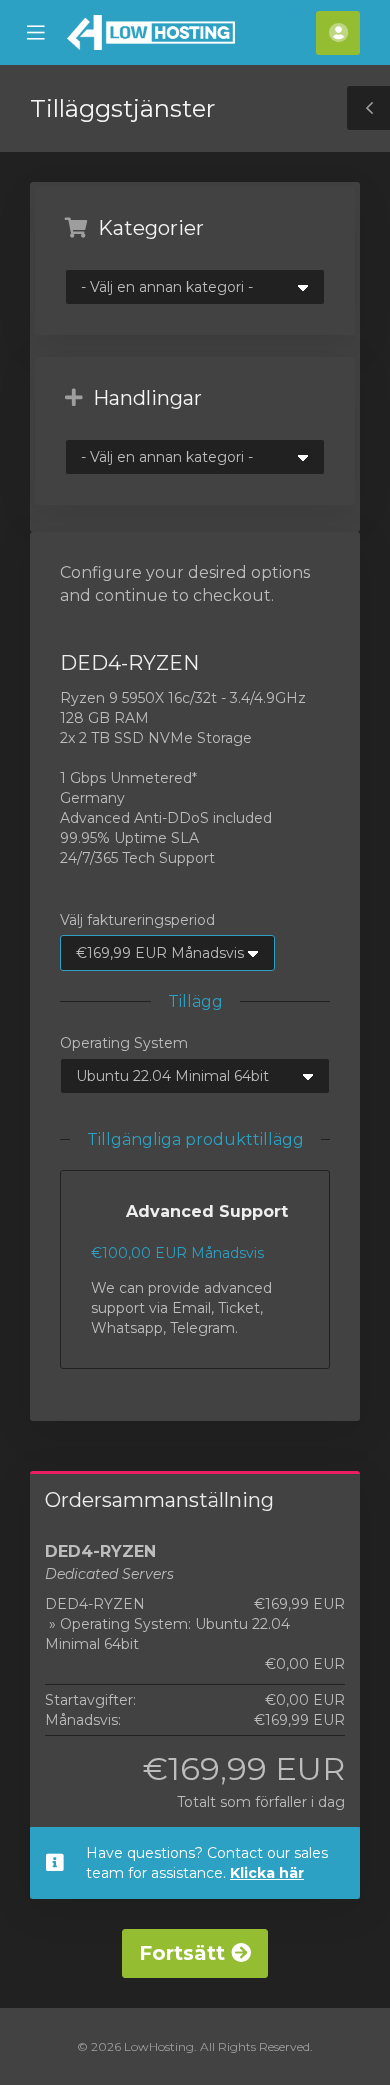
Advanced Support (207, 1211)
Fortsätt (185, 1953)
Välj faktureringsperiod (137, 920)
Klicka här (267, 1873)
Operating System (124, 1043)
